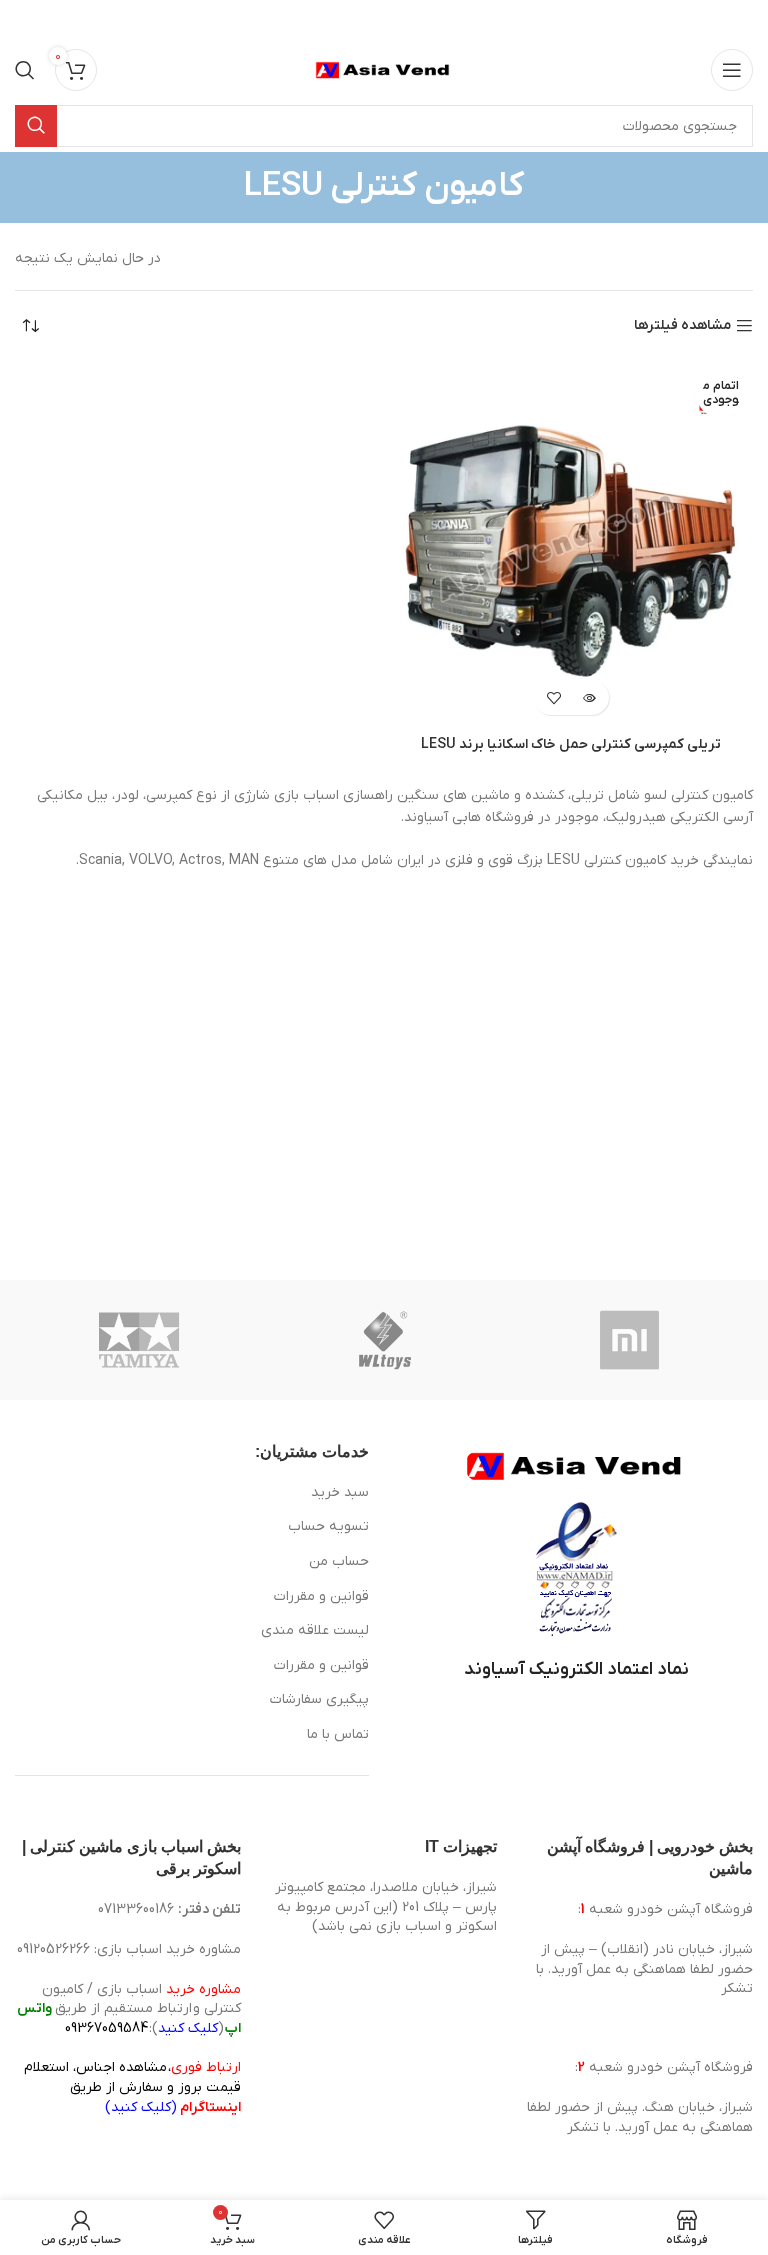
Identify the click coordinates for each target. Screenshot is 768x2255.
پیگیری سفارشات (319, 1699)
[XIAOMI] (631, 1340)
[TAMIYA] (139, 1340)
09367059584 (106, 2028)
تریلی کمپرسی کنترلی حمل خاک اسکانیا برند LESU (571, 744)
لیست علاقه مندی (315, 1630)
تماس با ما (338, 1734)
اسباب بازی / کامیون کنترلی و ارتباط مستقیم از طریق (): (129, 2009)
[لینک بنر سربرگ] (414, 20)
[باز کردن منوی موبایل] (732, 70)
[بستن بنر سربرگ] (25, 20)
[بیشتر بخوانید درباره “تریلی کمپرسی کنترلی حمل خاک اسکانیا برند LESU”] (588, 697)
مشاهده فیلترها (682, 326)
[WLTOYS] (385, 1340)
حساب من (339, 1561)
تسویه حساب (328, 1526)
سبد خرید (340, 1492)
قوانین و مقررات (321, 1596)
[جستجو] (25, 70)
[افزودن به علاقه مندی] (553, 697)
